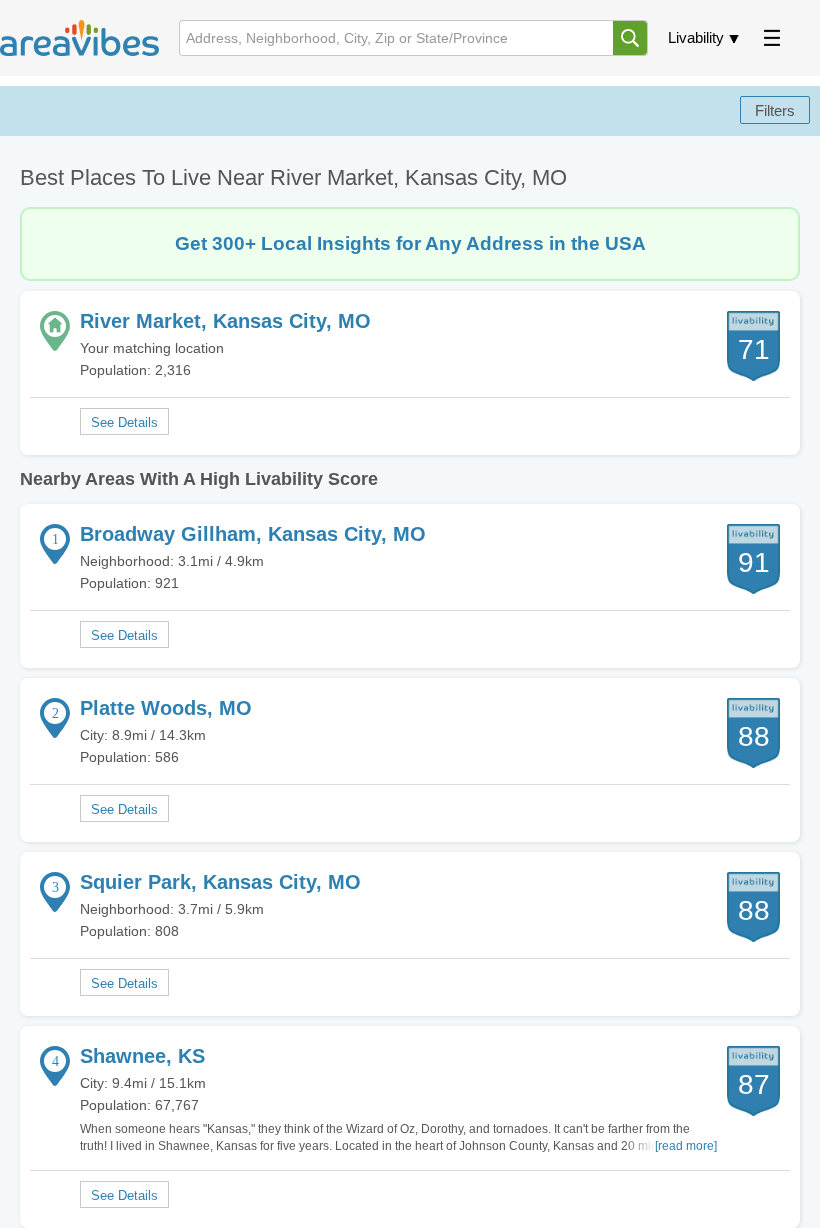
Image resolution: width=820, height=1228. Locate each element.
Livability (696, 37)
